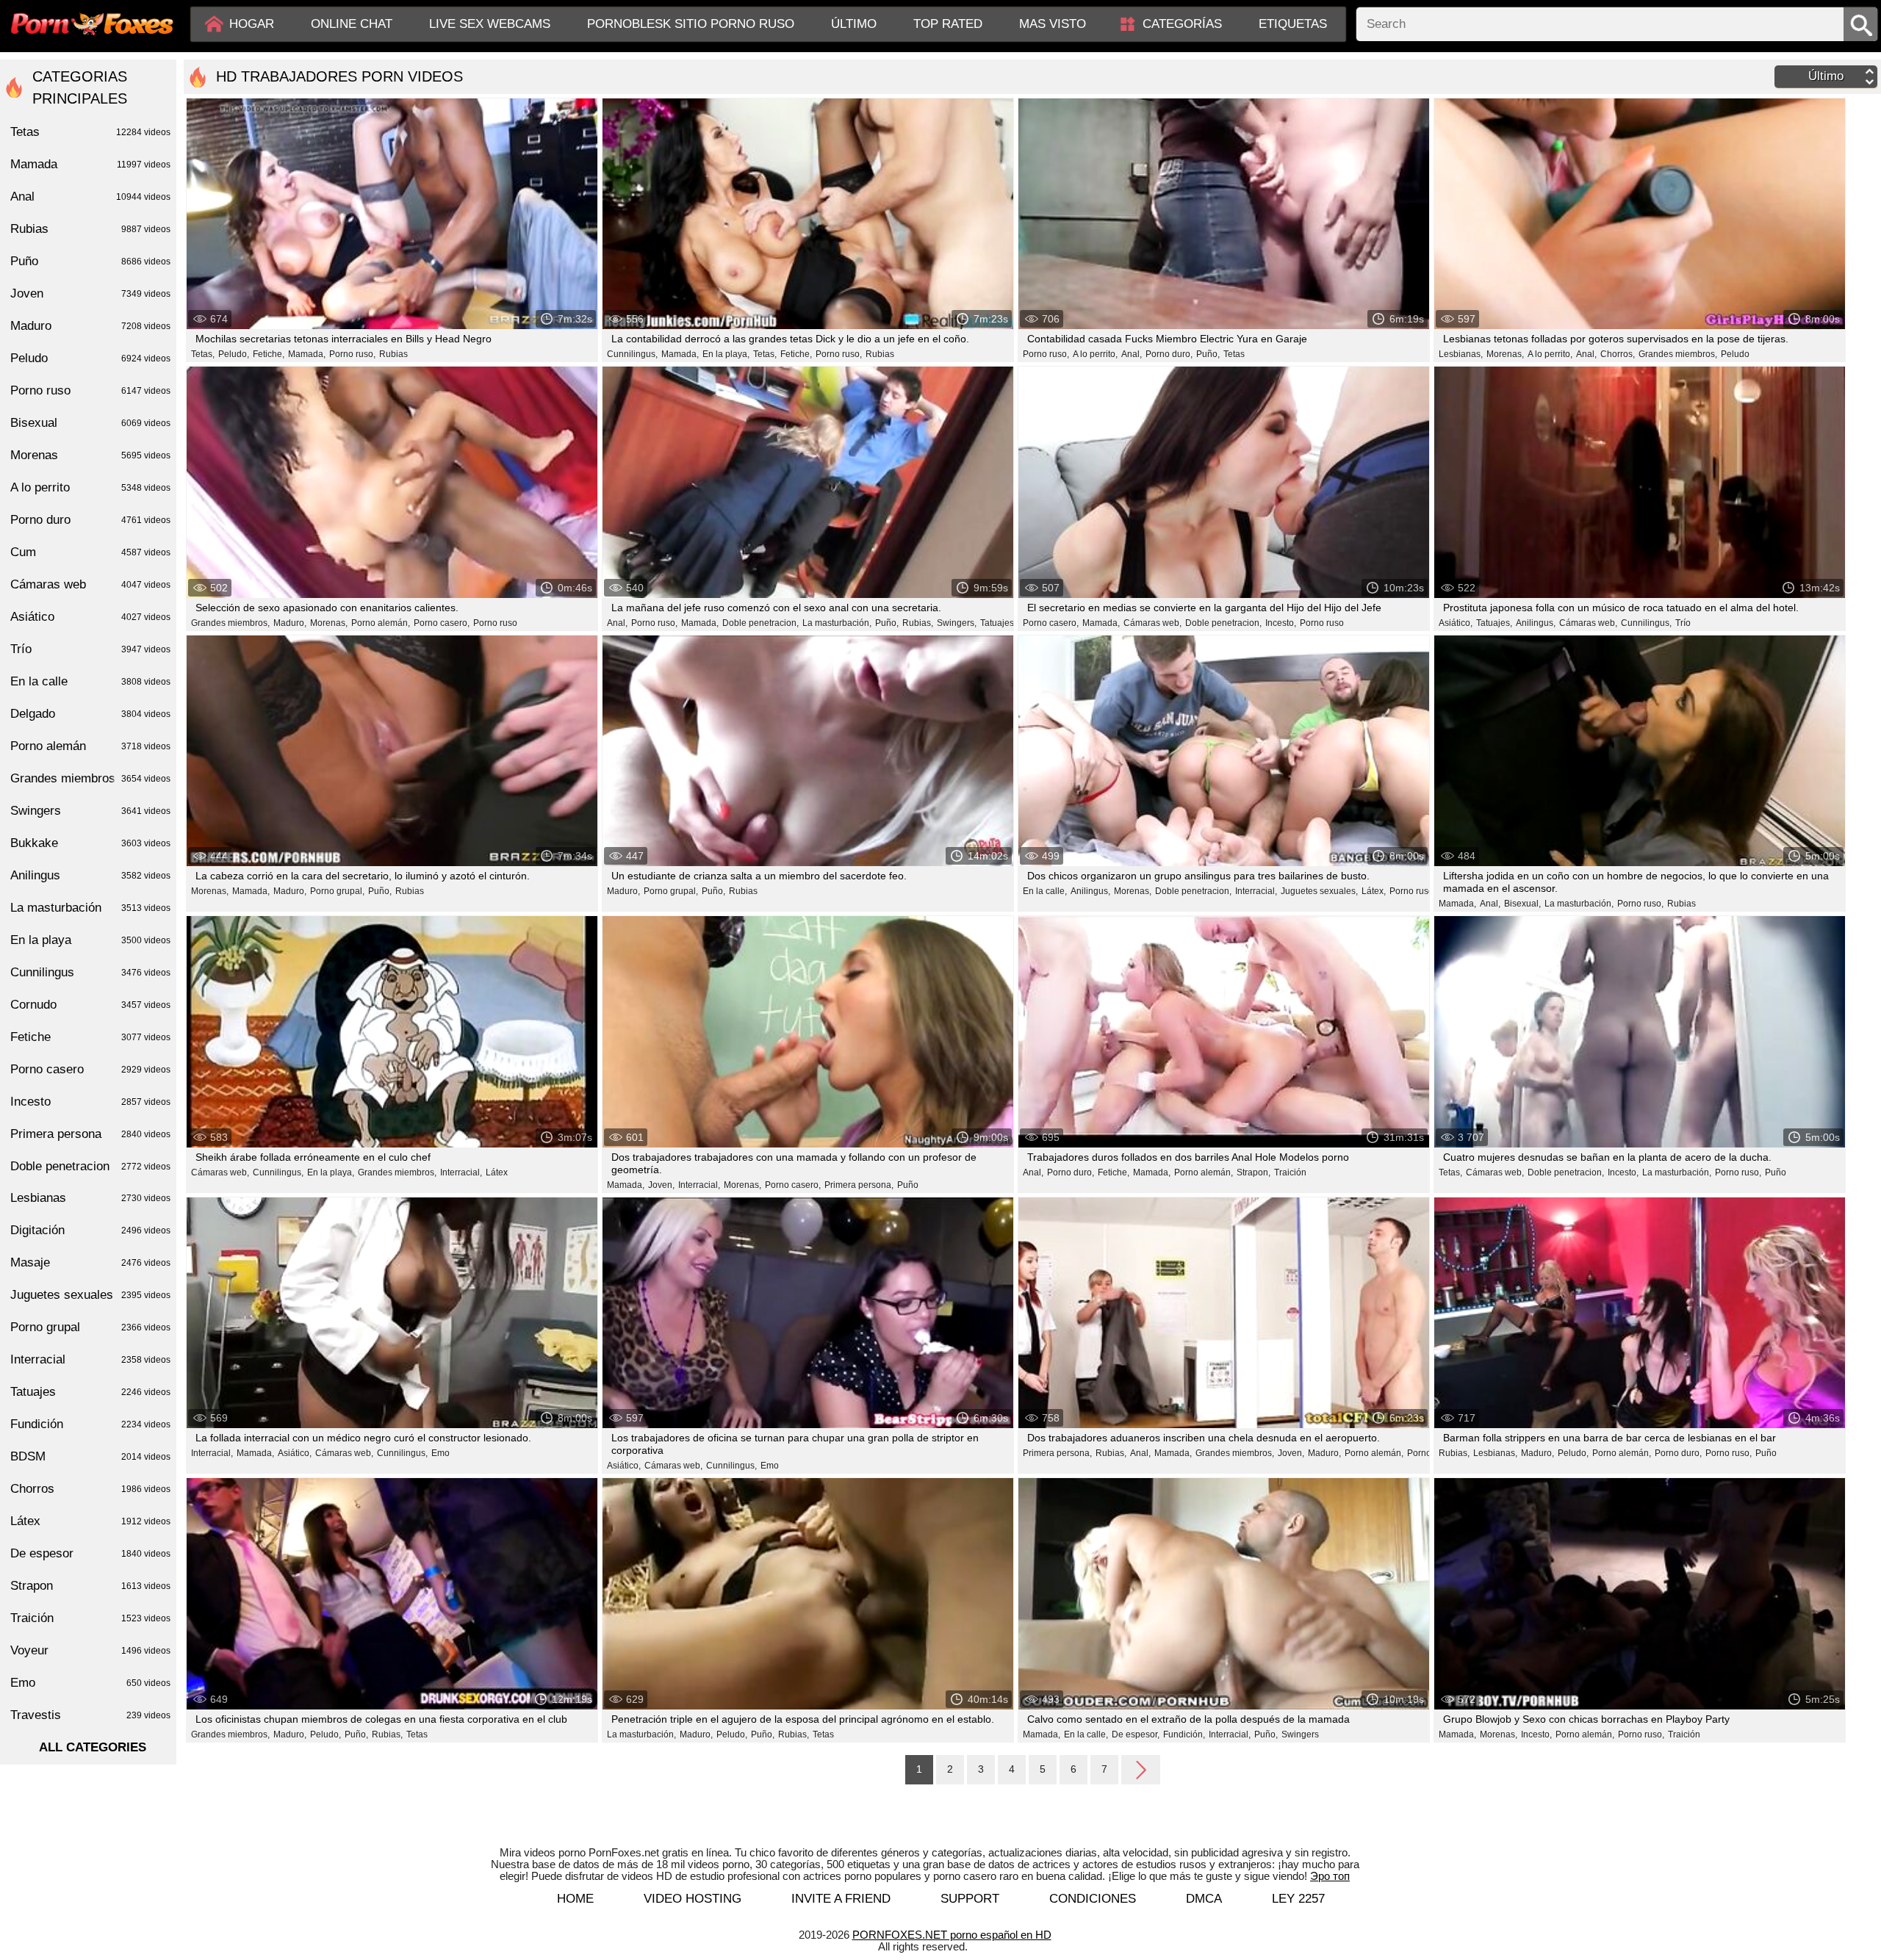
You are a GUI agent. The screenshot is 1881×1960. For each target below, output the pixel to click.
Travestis (90, 1715)
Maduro (90, 326)
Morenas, (1505, 354)
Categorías (1182, 24)
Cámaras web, (1152, 623)
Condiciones (1093, 1899)
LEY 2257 (1298, 1899)
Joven (90, 293)
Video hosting (693, 1899)
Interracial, (1256, 891)
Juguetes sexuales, (1319, 891)
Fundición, (1184, 1734)
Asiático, (1456, 623)
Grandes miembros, (1678, 354)
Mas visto (1053, 24)
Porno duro (90, 520)
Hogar (252, 24)
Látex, (1374, 891)
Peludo (1735, 354)
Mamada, (307, 354)
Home (575, 1899)
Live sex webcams (490, 24)
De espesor (90, 1553)
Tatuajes (90, 1392)
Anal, (1132, 354)
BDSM (90, 1456)
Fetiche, (269, 354)
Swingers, (957, 623)
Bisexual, (1522, 904)
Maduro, (290, 623)
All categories (93, 1747)
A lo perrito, (1095, 354)
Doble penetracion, (760, 623)
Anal (90, 197)
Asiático (90, 617)
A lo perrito (90, 487)
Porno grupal (90, 1327)
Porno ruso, (352, 354)
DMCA (1204, 1899)
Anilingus (90, 875)
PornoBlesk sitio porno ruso (691, 24)
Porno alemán (90, 746)
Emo (440, 1453)
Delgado (90, 714)
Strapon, (1254, 1172)
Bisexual (90, 423)
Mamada (90, 164)
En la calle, (1045, 891)
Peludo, (234, 354)
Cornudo (90, 1005)
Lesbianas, (1461, 354)
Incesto (90, 1102)
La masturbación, (837, 623)
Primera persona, (859, 1185)
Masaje (90, 1262)
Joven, (661, 1185)
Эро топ (1330, 1876)
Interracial (90, 1359)
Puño (908, 1185)
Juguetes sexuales (90, 1295)
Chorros (90, 1489)
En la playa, (726, 354)
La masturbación (90, 908)
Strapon (90, 1586)
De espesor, (1136, 1734)
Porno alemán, (381, 623)
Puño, (1208, 354)
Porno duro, (1169, 354)
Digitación (90, 1230)
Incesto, (1281, 623)
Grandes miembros (90, 778)
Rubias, (918, 623)
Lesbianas (90, 1198)
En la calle (90, 681)
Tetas (1234, 354)
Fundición (90, 1424)
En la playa (90, 940)
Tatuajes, (998, 623)
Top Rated (948, 24)
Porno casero (90, 1069)
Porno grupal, (337, 891)
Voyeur (90, 1650)
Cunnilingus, (632, 354)
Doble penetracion (90, 1166)
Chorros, (1618, 354)
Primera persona (90, 1134)
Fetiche (90, 1037)
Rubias (393, 354)
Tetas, (203, 354)
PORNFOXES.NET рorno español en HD (952, 1935)
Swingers (1300, 1734)
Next (1141, 1769)
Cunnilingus (90, 972)
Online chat (352, 24)
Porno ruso (495, 623)
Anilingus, (1536, 623)
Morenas (90, 455)
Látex (497, 1172)
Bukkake (90, 843)
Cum (90, 552)
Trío (1683, 623)
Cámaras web (90, 584)
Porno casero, (442, 623)
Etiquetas (1293, 24)
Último (854, 24)
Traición (1290, 1172)
